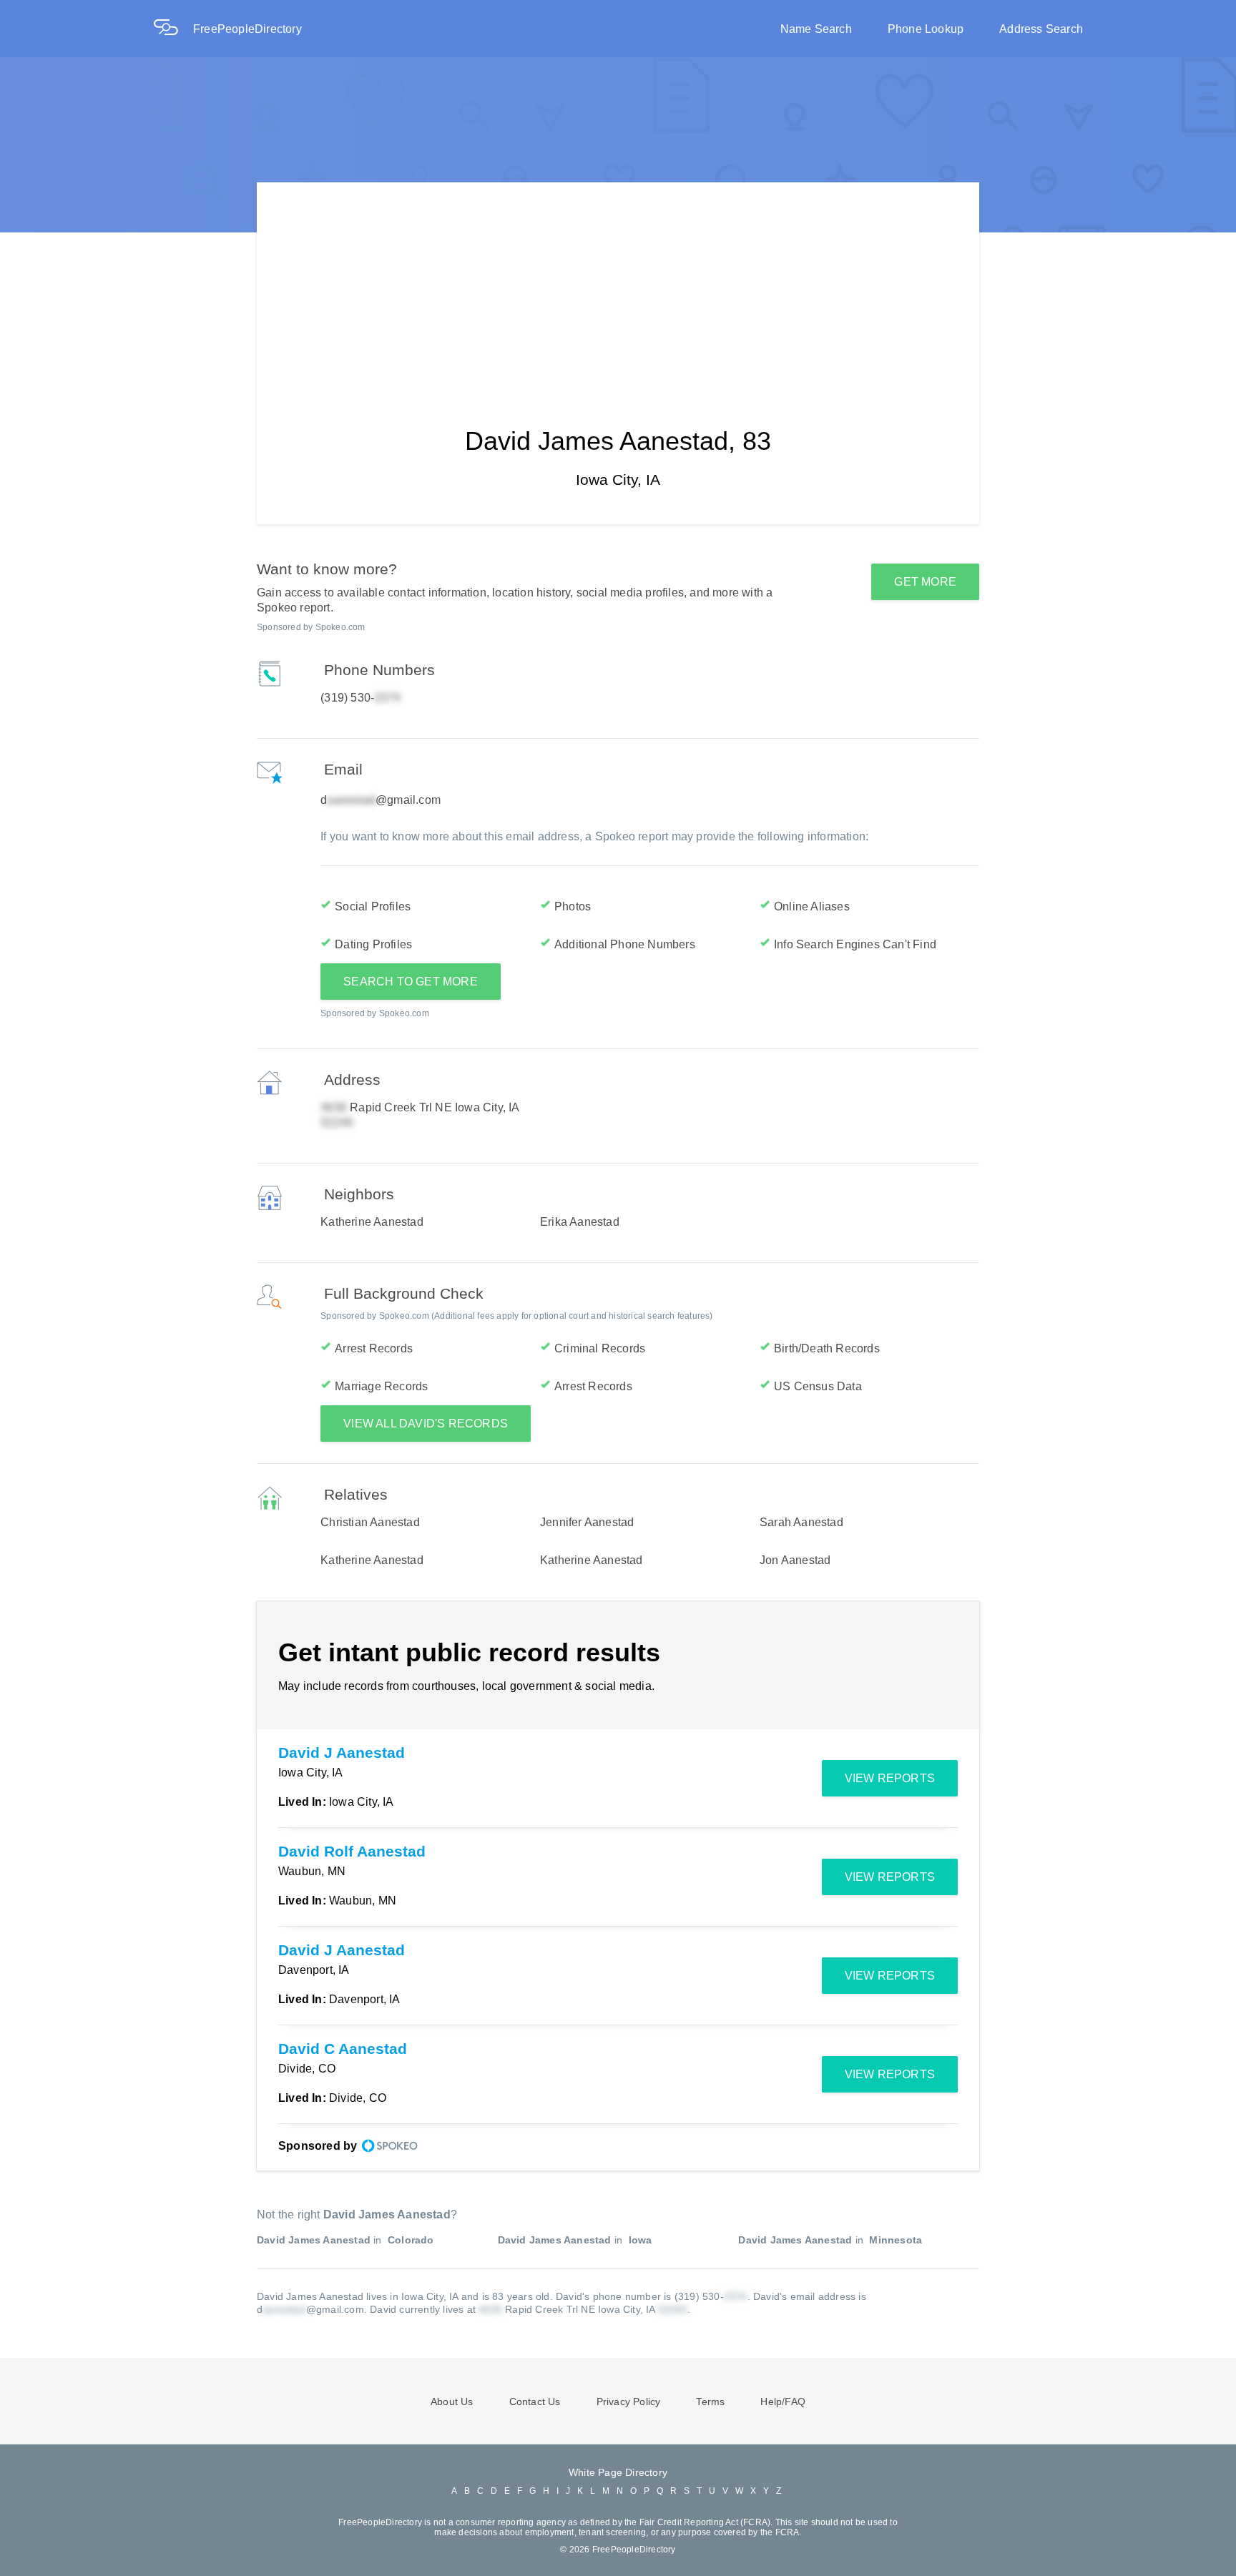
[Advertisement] (618, 282)
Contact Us (535, 2402)
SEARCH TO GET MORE (411, 982)
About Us (452, 2402)
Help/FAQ (783, 2402)
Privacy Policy (629, 2402)
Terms (710, 2402)
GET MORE (925, 582)
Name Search (816, 29)
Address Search (1041, 29)
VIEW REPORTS (890, 1778)
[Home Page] (173, 29)
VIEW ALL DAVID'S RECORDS (426, 1424)
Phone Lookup (926, 29)
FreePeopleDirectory (247, 29)
